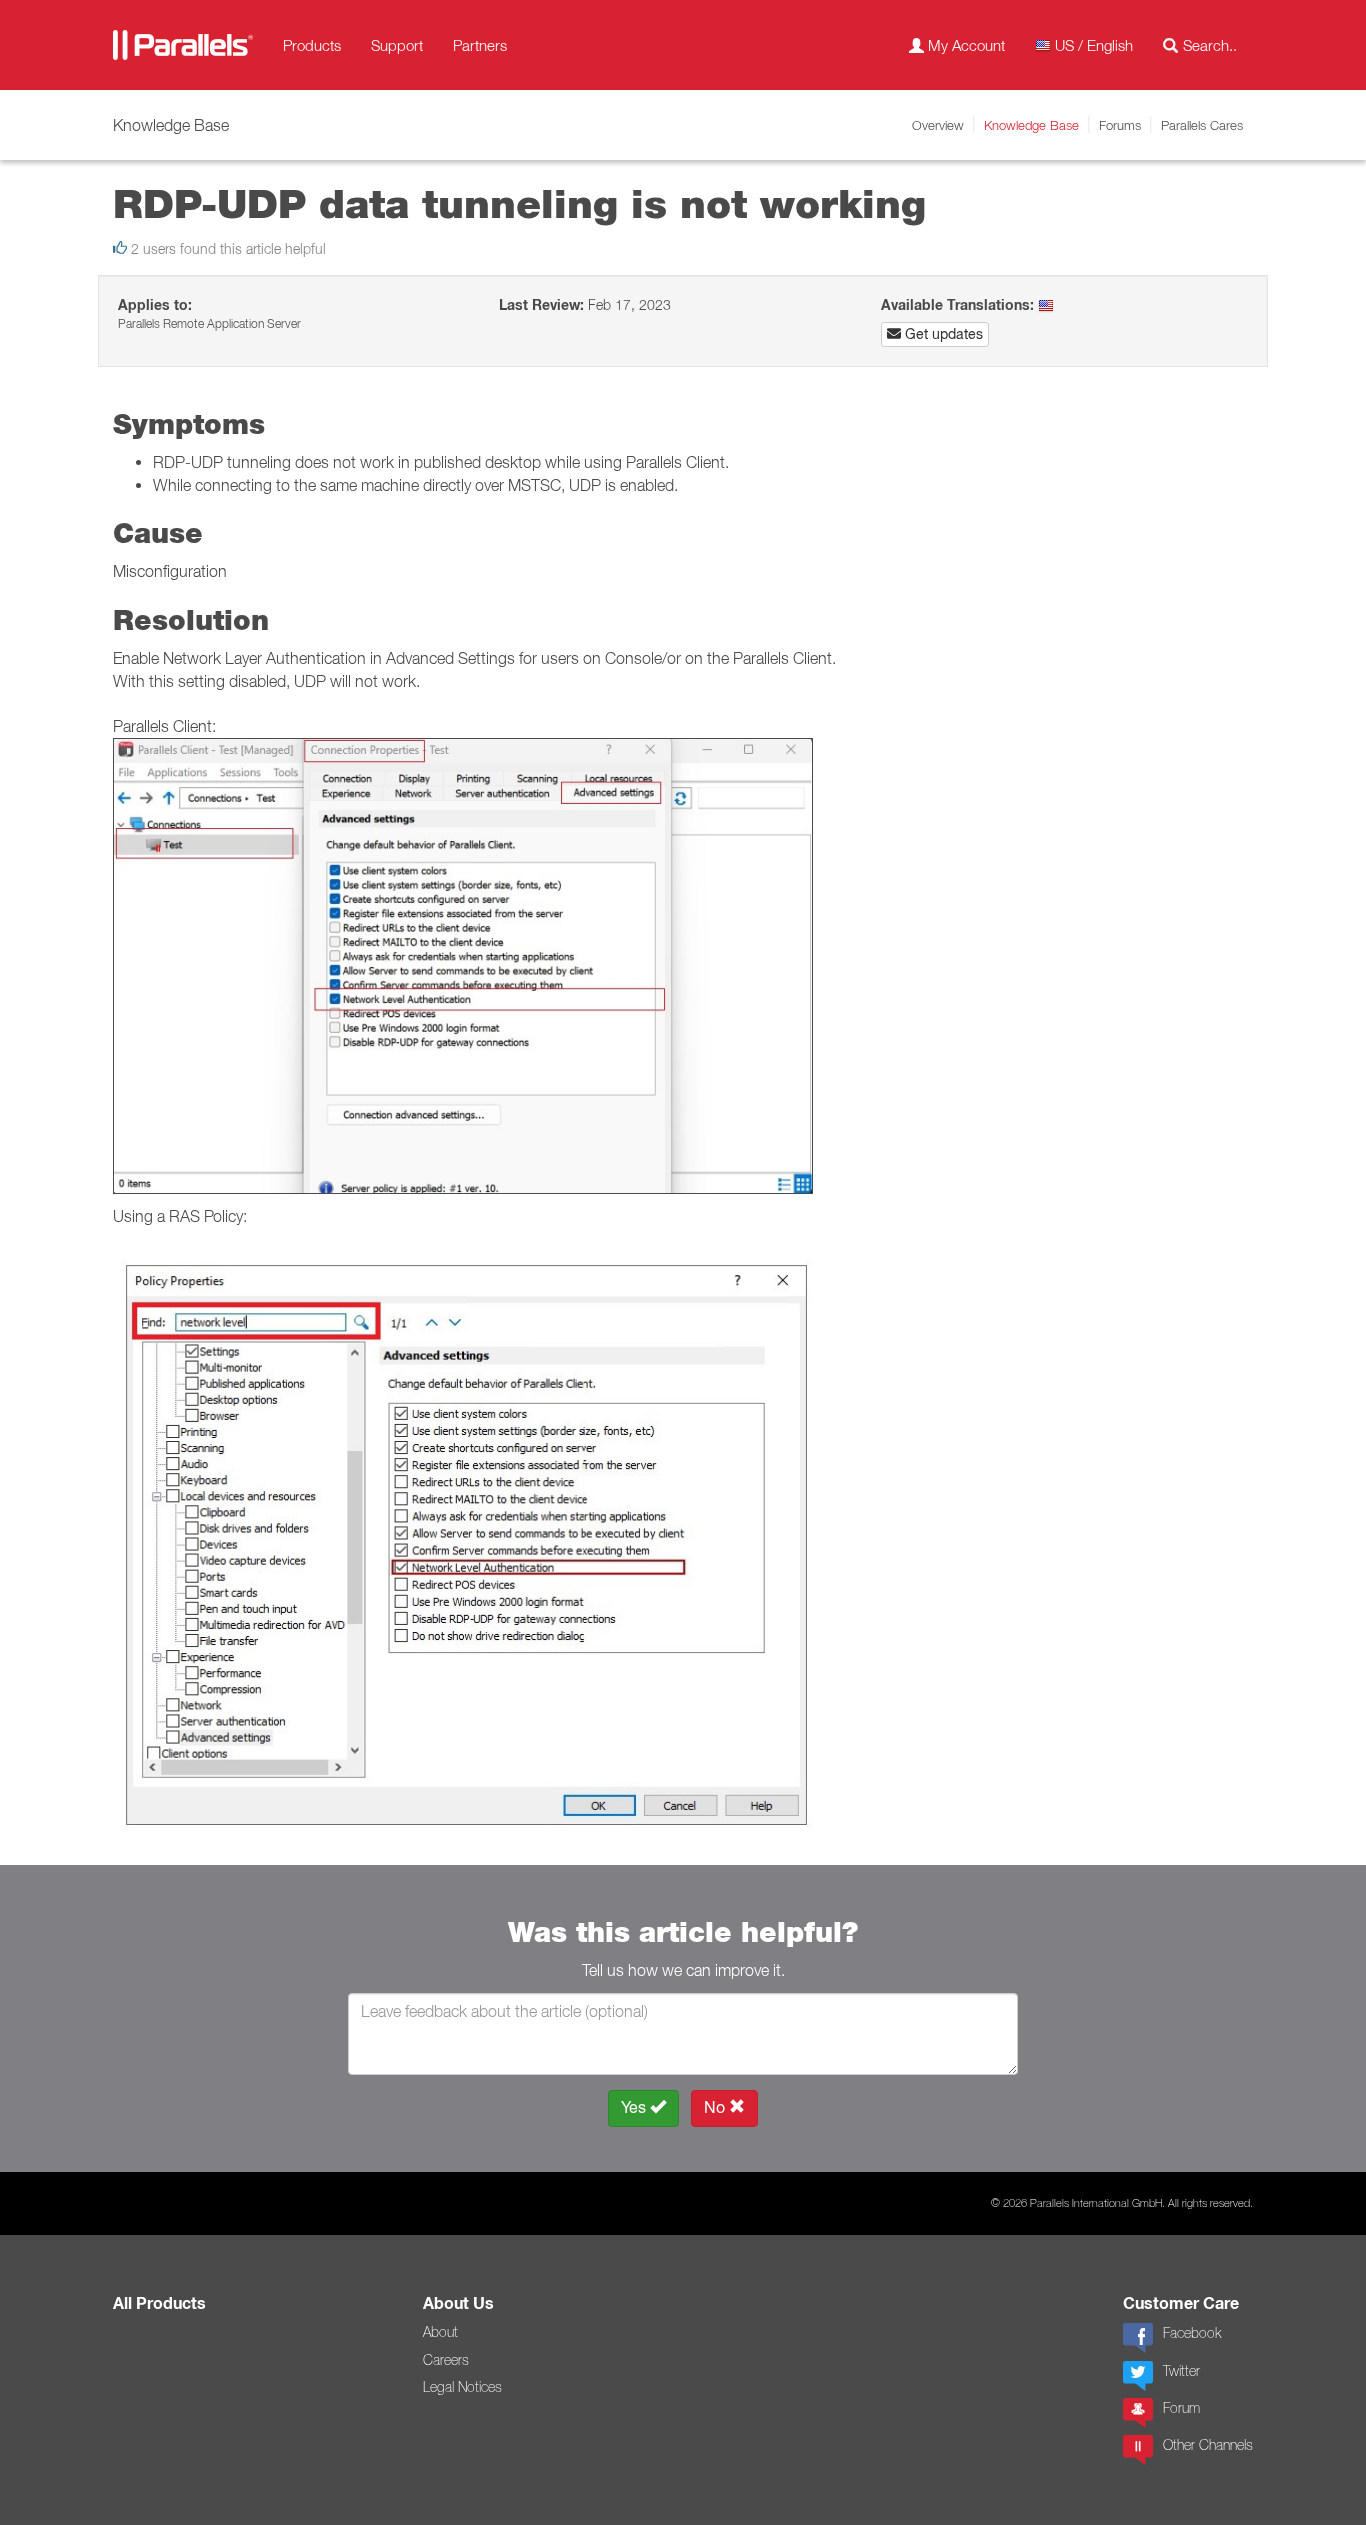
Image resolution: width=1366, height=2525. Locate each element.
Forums (1120, 125)
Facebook (1192, 2333)
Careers (446, 2360)
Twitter (1181, 2371)
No (716, 2107)
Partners (480, 45)
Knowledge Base (1031, 125)
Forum (1181, 2408)
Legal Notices (462, 2387)
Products (312, 45)
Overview (938, 125)
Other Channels (1208, 2445)
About (440, 2332)
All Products (159, 2303)
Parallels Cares (1202, 125)
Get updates (942, 334)
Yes (635, 2107)
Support (397, 45)
